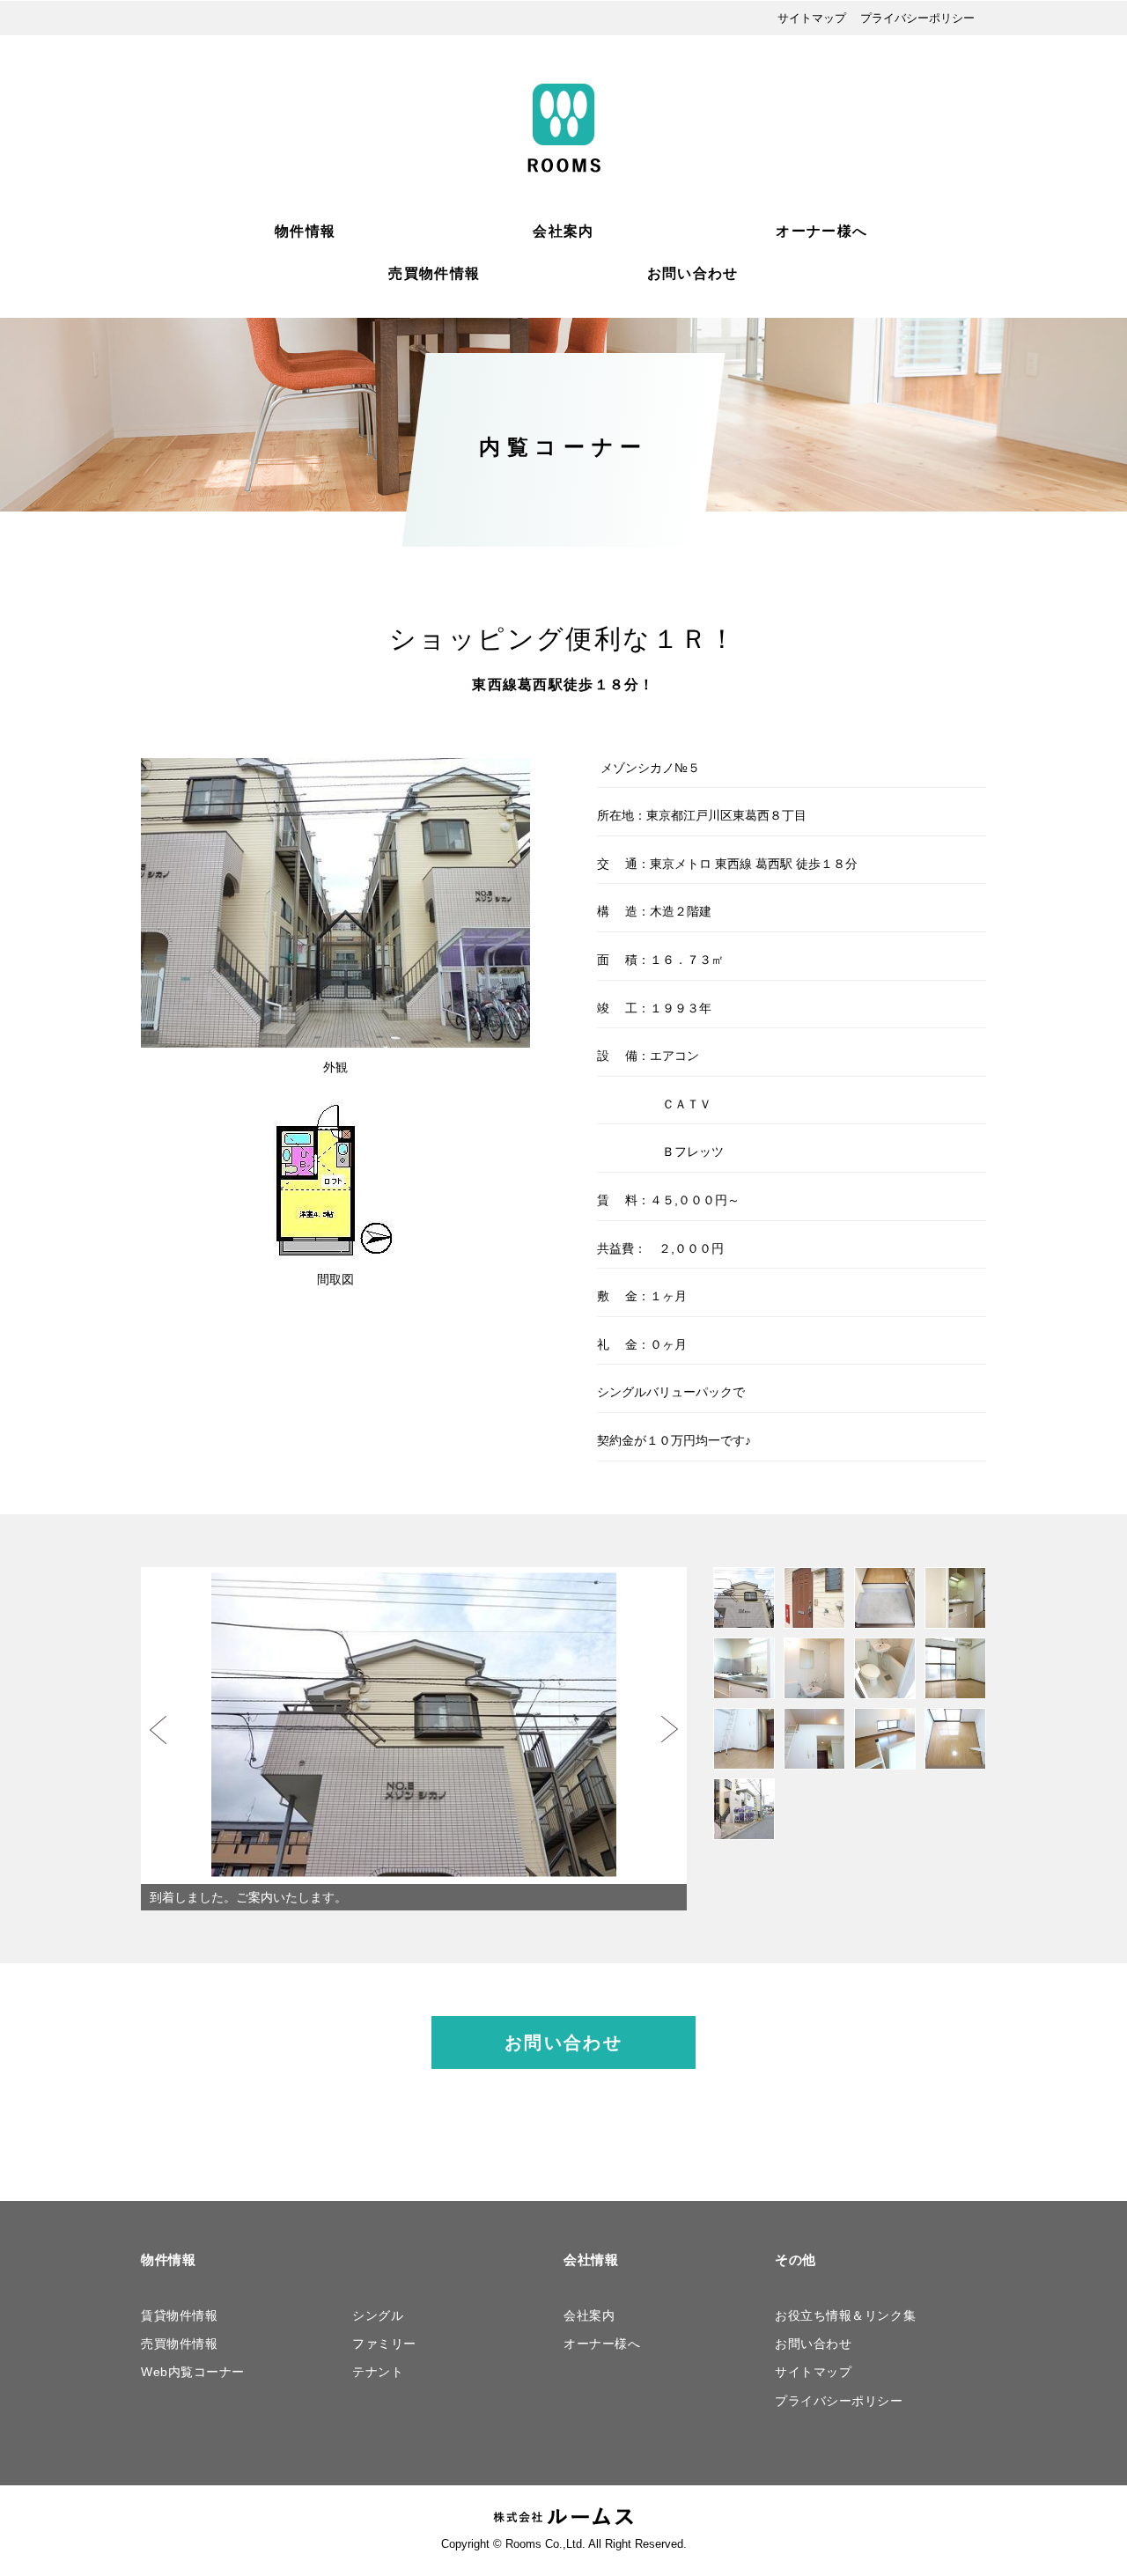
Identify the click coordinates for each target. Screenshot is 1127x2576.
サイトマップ (812, 18)
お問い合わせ (693, 273)
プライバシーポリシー (917, 18)
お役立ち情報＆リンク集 (845, 2315)
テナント (378, 2372)
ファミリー (384, 2344)
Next (670, 1730)
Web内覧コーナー (193, 2372)
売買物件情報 (434, 273)
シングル (378, 2315)
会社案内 (563, 231)
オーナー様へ (821, 231)
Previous (158, 1730)
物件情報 (305, 231)
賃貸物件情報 (179, 2315)
